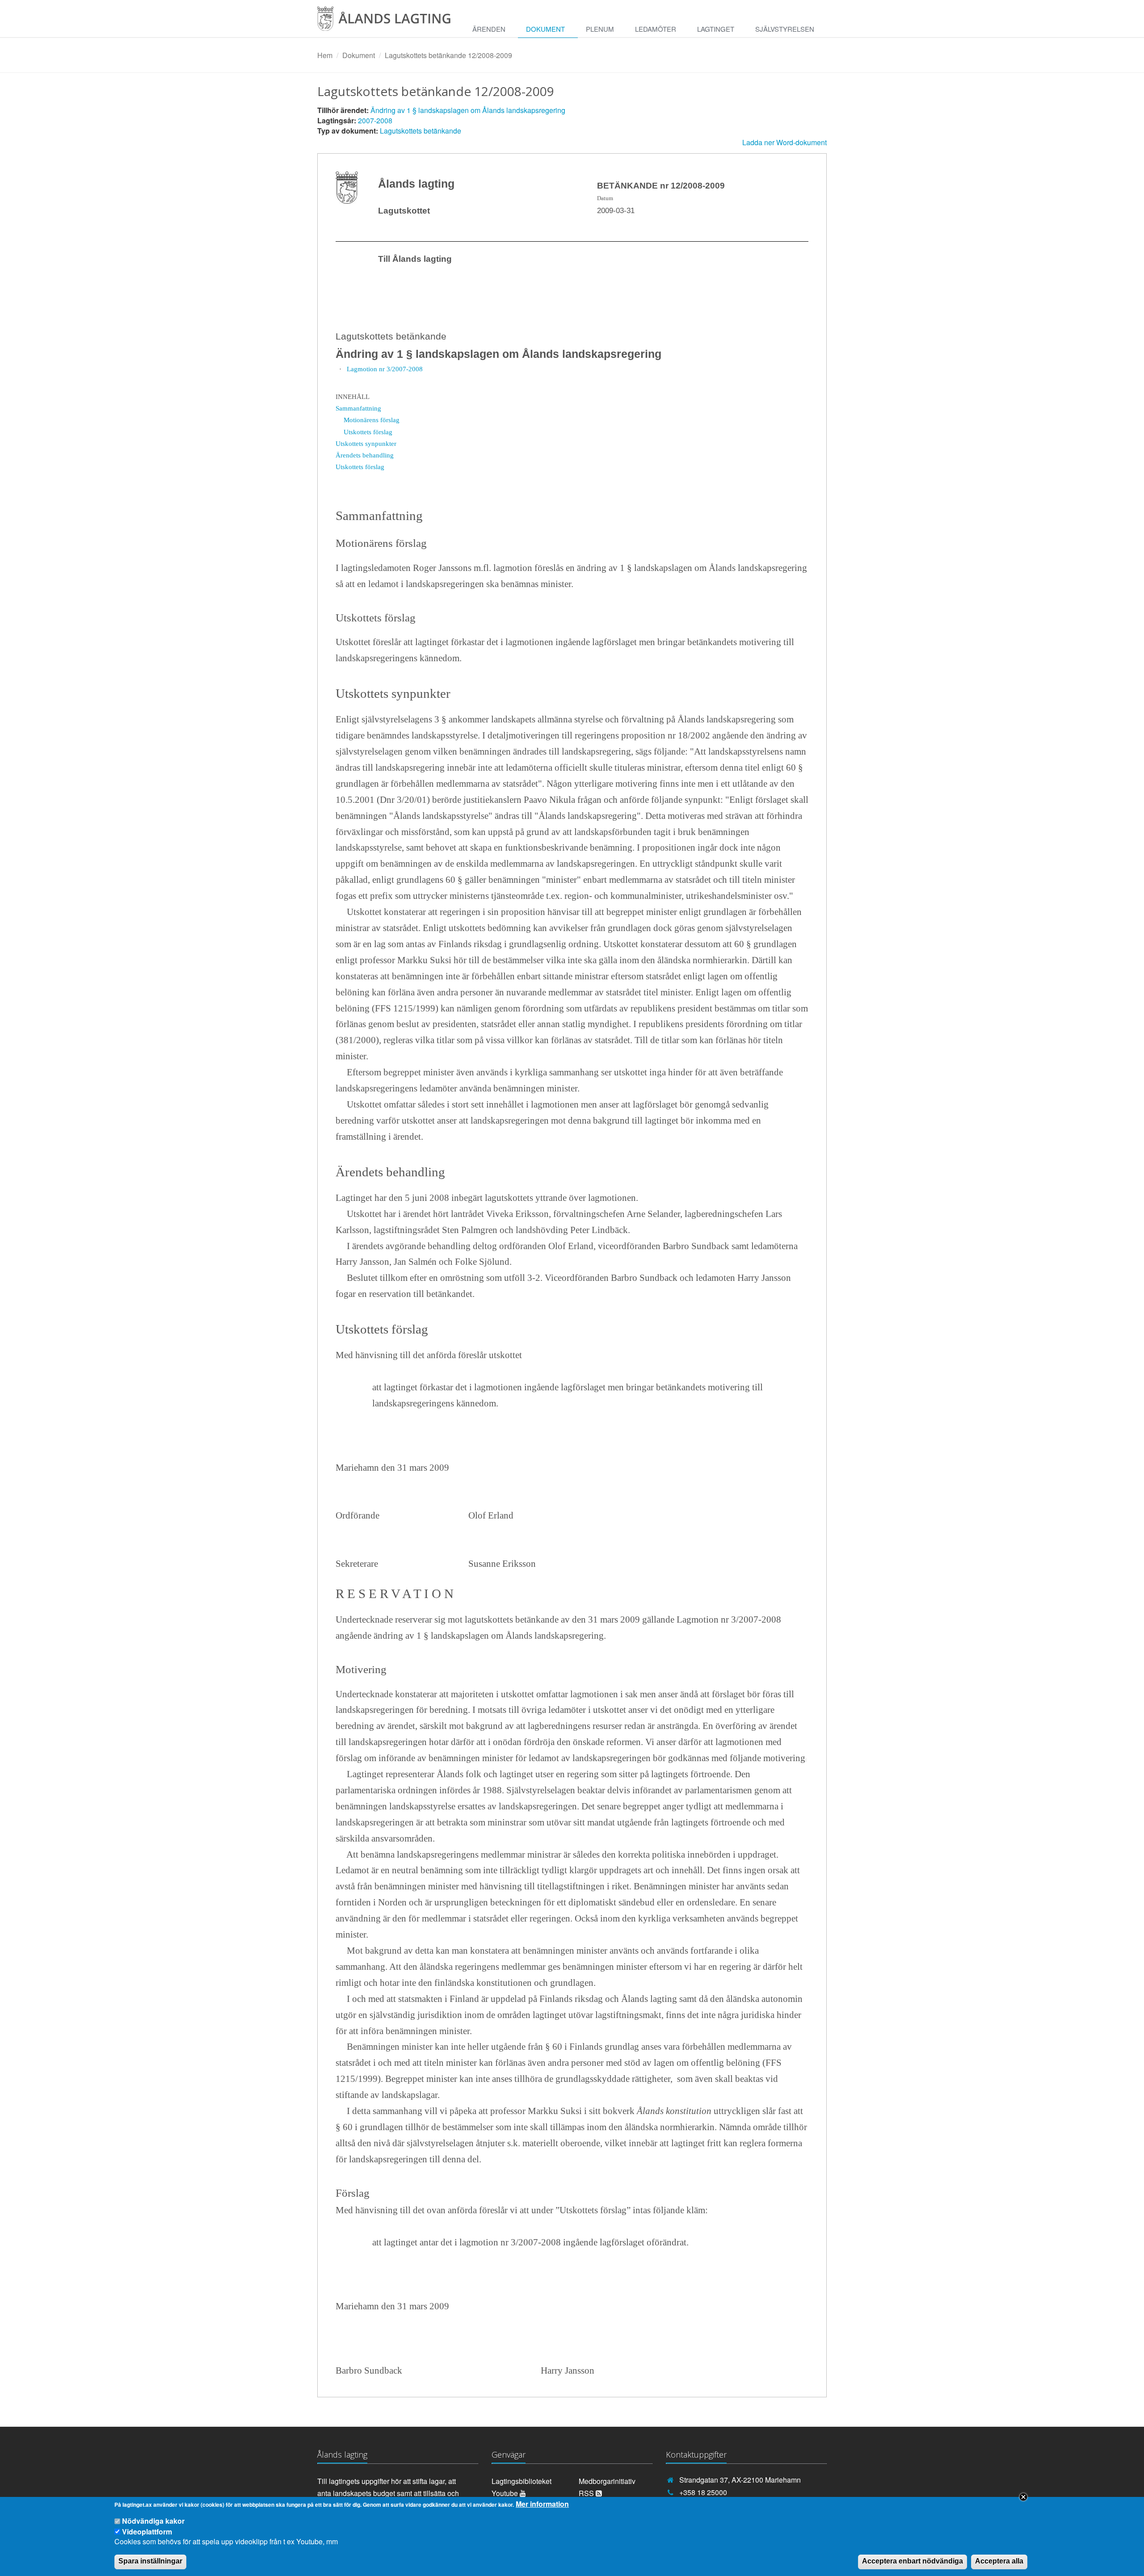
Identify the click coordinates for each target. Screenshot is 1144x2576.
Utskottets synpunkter (366, 443)
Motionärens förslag (372, 420)
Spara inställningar (150, 2561)
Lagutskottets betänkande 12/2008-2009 (448, 55)
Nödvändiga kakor (153, 2521)
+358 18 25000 (703, 2492)
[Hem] (391, 22)
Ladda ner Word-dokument (784, 142)
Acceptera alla (999, 2561)
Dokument (545, 29)
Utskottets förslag (368, 432)
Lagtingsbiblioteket (522, 2481)
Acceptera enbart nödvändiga (913, 2561)
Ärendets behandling (365, 455)
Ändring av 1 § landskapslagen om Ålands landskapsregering (468, 110)
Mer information (542, 2504)
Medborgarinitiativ (607, 2481)
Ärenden (489, 29)
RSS (587, 2493)
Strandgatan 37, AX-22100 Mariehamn (740, 2480)
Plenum (600, 29)
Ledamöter (656, 29)
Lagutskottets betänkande (421, 131)
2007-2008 (375, 120)
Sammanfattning (358, 408)
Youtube (506, 2493)
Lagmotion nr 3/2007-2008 (385, 369)
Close (1023, 2497)
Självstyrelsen (785, 29)
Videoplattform (147, 2531)
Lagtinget (716, 29)
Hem (325, 55)
